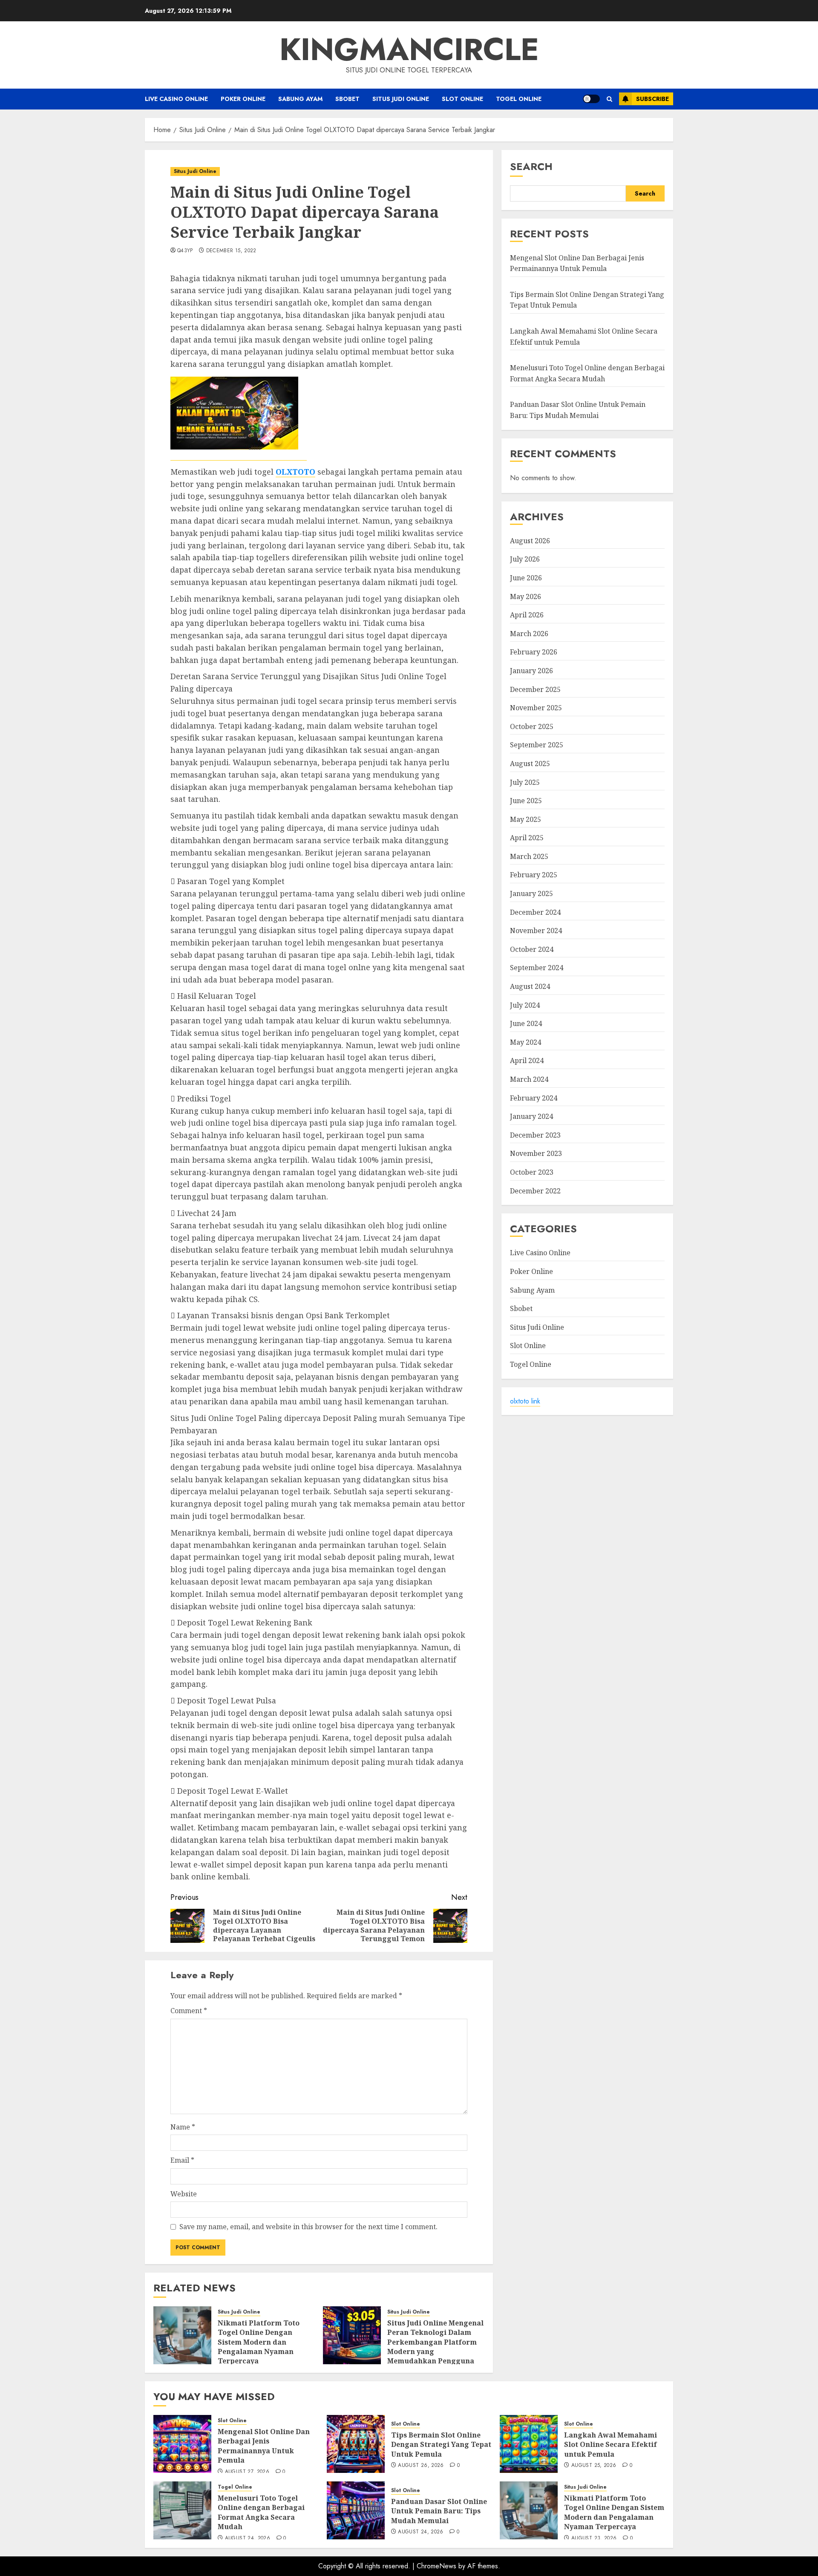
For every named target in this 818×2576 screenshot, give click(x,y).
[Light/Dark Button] (591, 99)
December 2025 (535, 689)
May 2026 (526, 596)
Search (531, 166)
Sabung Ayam (300, 99)
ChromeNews (436, 2566)
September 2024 (537, 968)
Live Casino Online (176, 99)
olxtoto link (525, 1401)
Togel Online (519, 99)
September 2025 (537, 745)
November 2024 (536, 931)
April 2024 (527, 1061)
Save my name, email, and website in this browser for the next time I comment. (308, 2227)
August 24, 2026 (248, 2539)
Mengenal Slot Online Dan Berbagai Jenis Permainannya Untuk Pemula (577, 263)
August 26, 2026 (421, 2466)
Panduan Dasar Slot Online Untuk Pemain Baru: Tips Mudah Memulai (439, 2511)
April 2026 (527, 615)
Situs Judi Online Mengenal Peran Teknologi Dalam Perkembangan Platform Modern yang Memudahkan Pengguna (435, 2342)
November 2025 (536, 708)
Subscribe (652, 99)
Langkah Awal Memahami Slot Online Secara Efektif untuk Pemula (611, 2445)
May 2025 (526, 819)
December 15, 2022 (231, 251)
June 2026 (526, 578)
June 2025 (526, 801)
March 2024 (529, 1079)
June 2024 (526, 1023)
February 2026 (534, 652)
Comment (189, 2011)
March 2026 (529, 634)
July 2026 (525, 559)
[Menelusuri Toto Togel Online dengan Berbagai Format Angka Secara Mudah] (182, 2510)
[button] (609, 99)
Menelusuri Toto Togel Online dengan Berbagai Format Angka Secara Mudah (261, 2512)
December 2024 (535, 912)
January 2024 (531, 1116)
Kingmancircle (409, 49)
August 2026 (530, 541)
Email (182, 2160)
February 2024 (534, 1098)
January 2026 (531, 671)
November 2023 (536, 1153)
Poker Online (243, 99)
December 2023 (535, 1135)
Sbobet (347, 99)
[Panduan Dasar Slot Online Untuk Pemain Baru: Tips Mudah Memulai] (356, 2510)
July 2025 (525, 782)
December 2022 (535, 1191)
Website (184, 2194)
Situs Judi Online (401, 99)
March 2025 (529, 856)
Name (183, 2127)
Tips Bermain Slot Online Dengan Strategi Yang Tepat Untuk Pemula (441, 2445)
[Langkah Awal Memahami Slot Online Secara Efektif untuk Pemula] (529, 2444)
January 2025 (531, 893)
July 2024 (525, 1005)
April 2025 (527, 838)
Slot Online (462, 99)
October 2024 (532, 949)
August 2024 (530, 986)
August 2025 (530, 764)
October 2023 (532, 1172)
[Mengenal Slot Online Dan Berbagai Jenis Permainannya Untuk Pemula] (182, 2444)
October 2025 (532, 726)
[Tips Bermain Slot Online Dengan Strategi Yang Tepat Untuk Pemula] (356, 2444)
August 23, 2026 (594, 2539)
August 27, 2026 (247, 2472)
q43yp (185, 251)
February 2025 (534, 875)
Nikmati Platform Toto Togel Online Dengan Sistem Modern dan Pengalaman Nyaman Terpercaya (259, 2342)
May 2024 (526, 1042)
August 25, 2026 (594, 2466)
